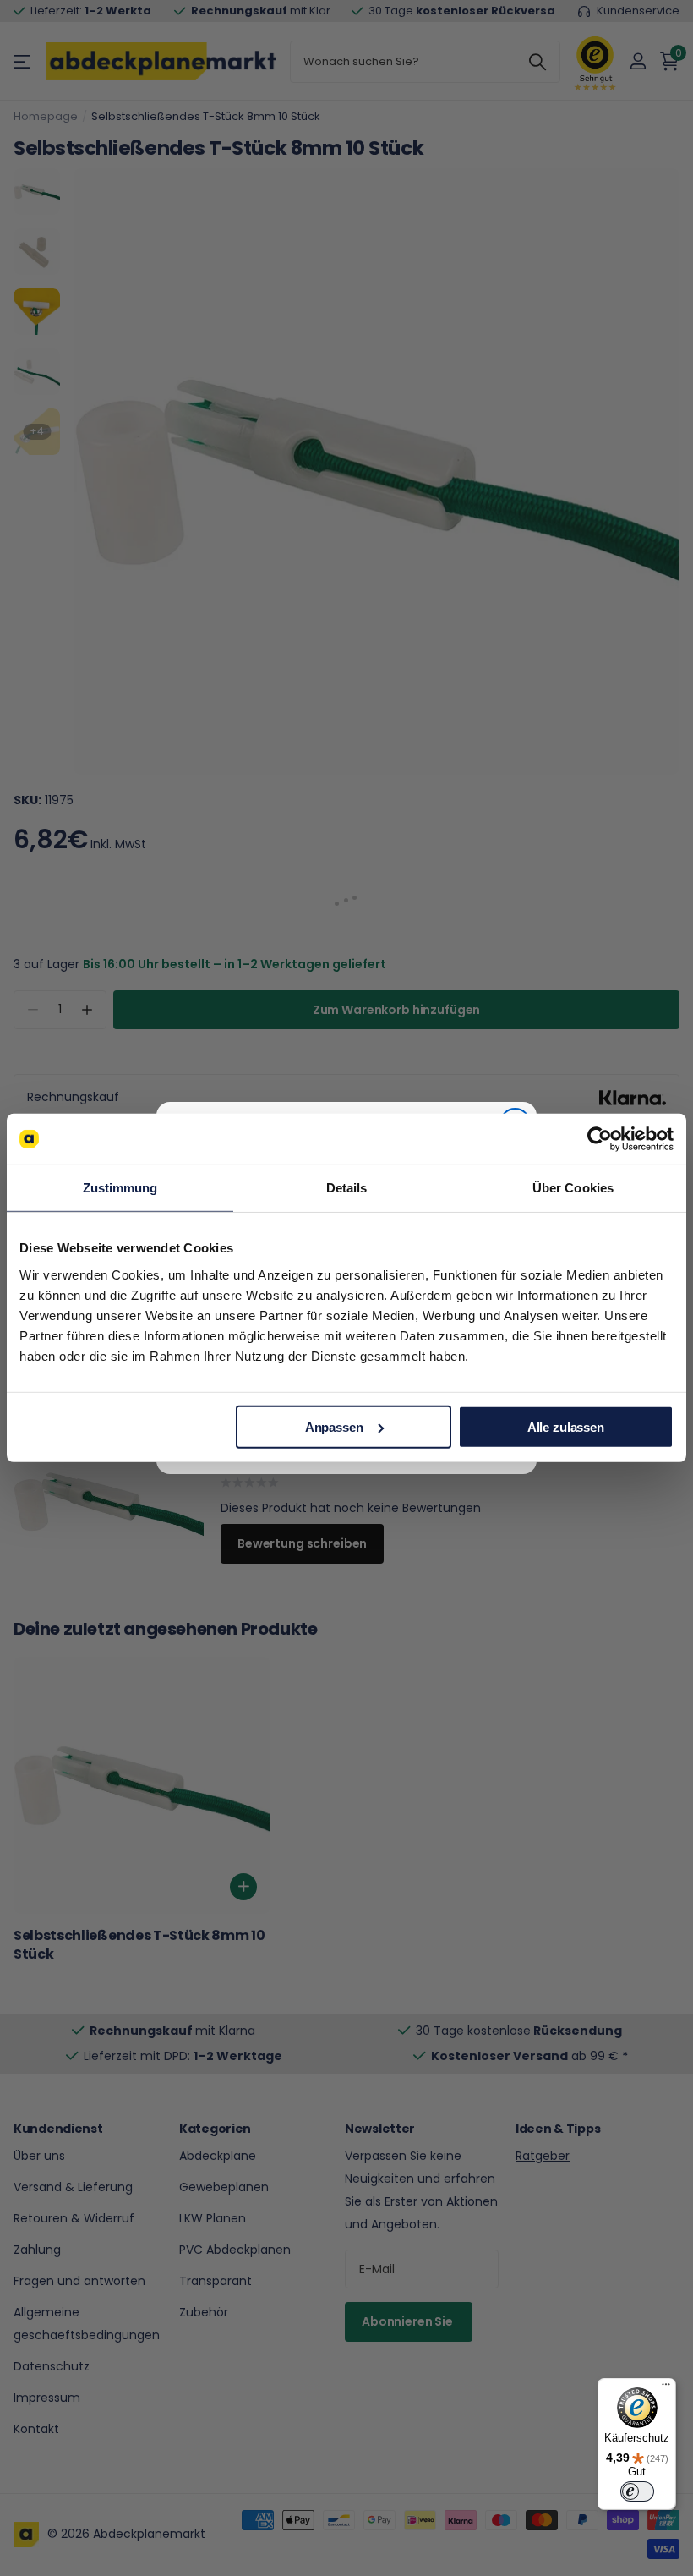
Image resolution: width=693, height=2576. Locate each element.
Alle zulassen (566, 1426)
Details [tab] (347, 1188)
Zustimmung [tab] (120, 1188)
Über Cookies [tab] (573, 1188)
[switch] (637, 2491)
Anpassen (334, 1426)
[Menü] (666, 2388)
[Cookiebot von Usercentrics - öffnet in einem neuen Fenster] (600, 1139)
